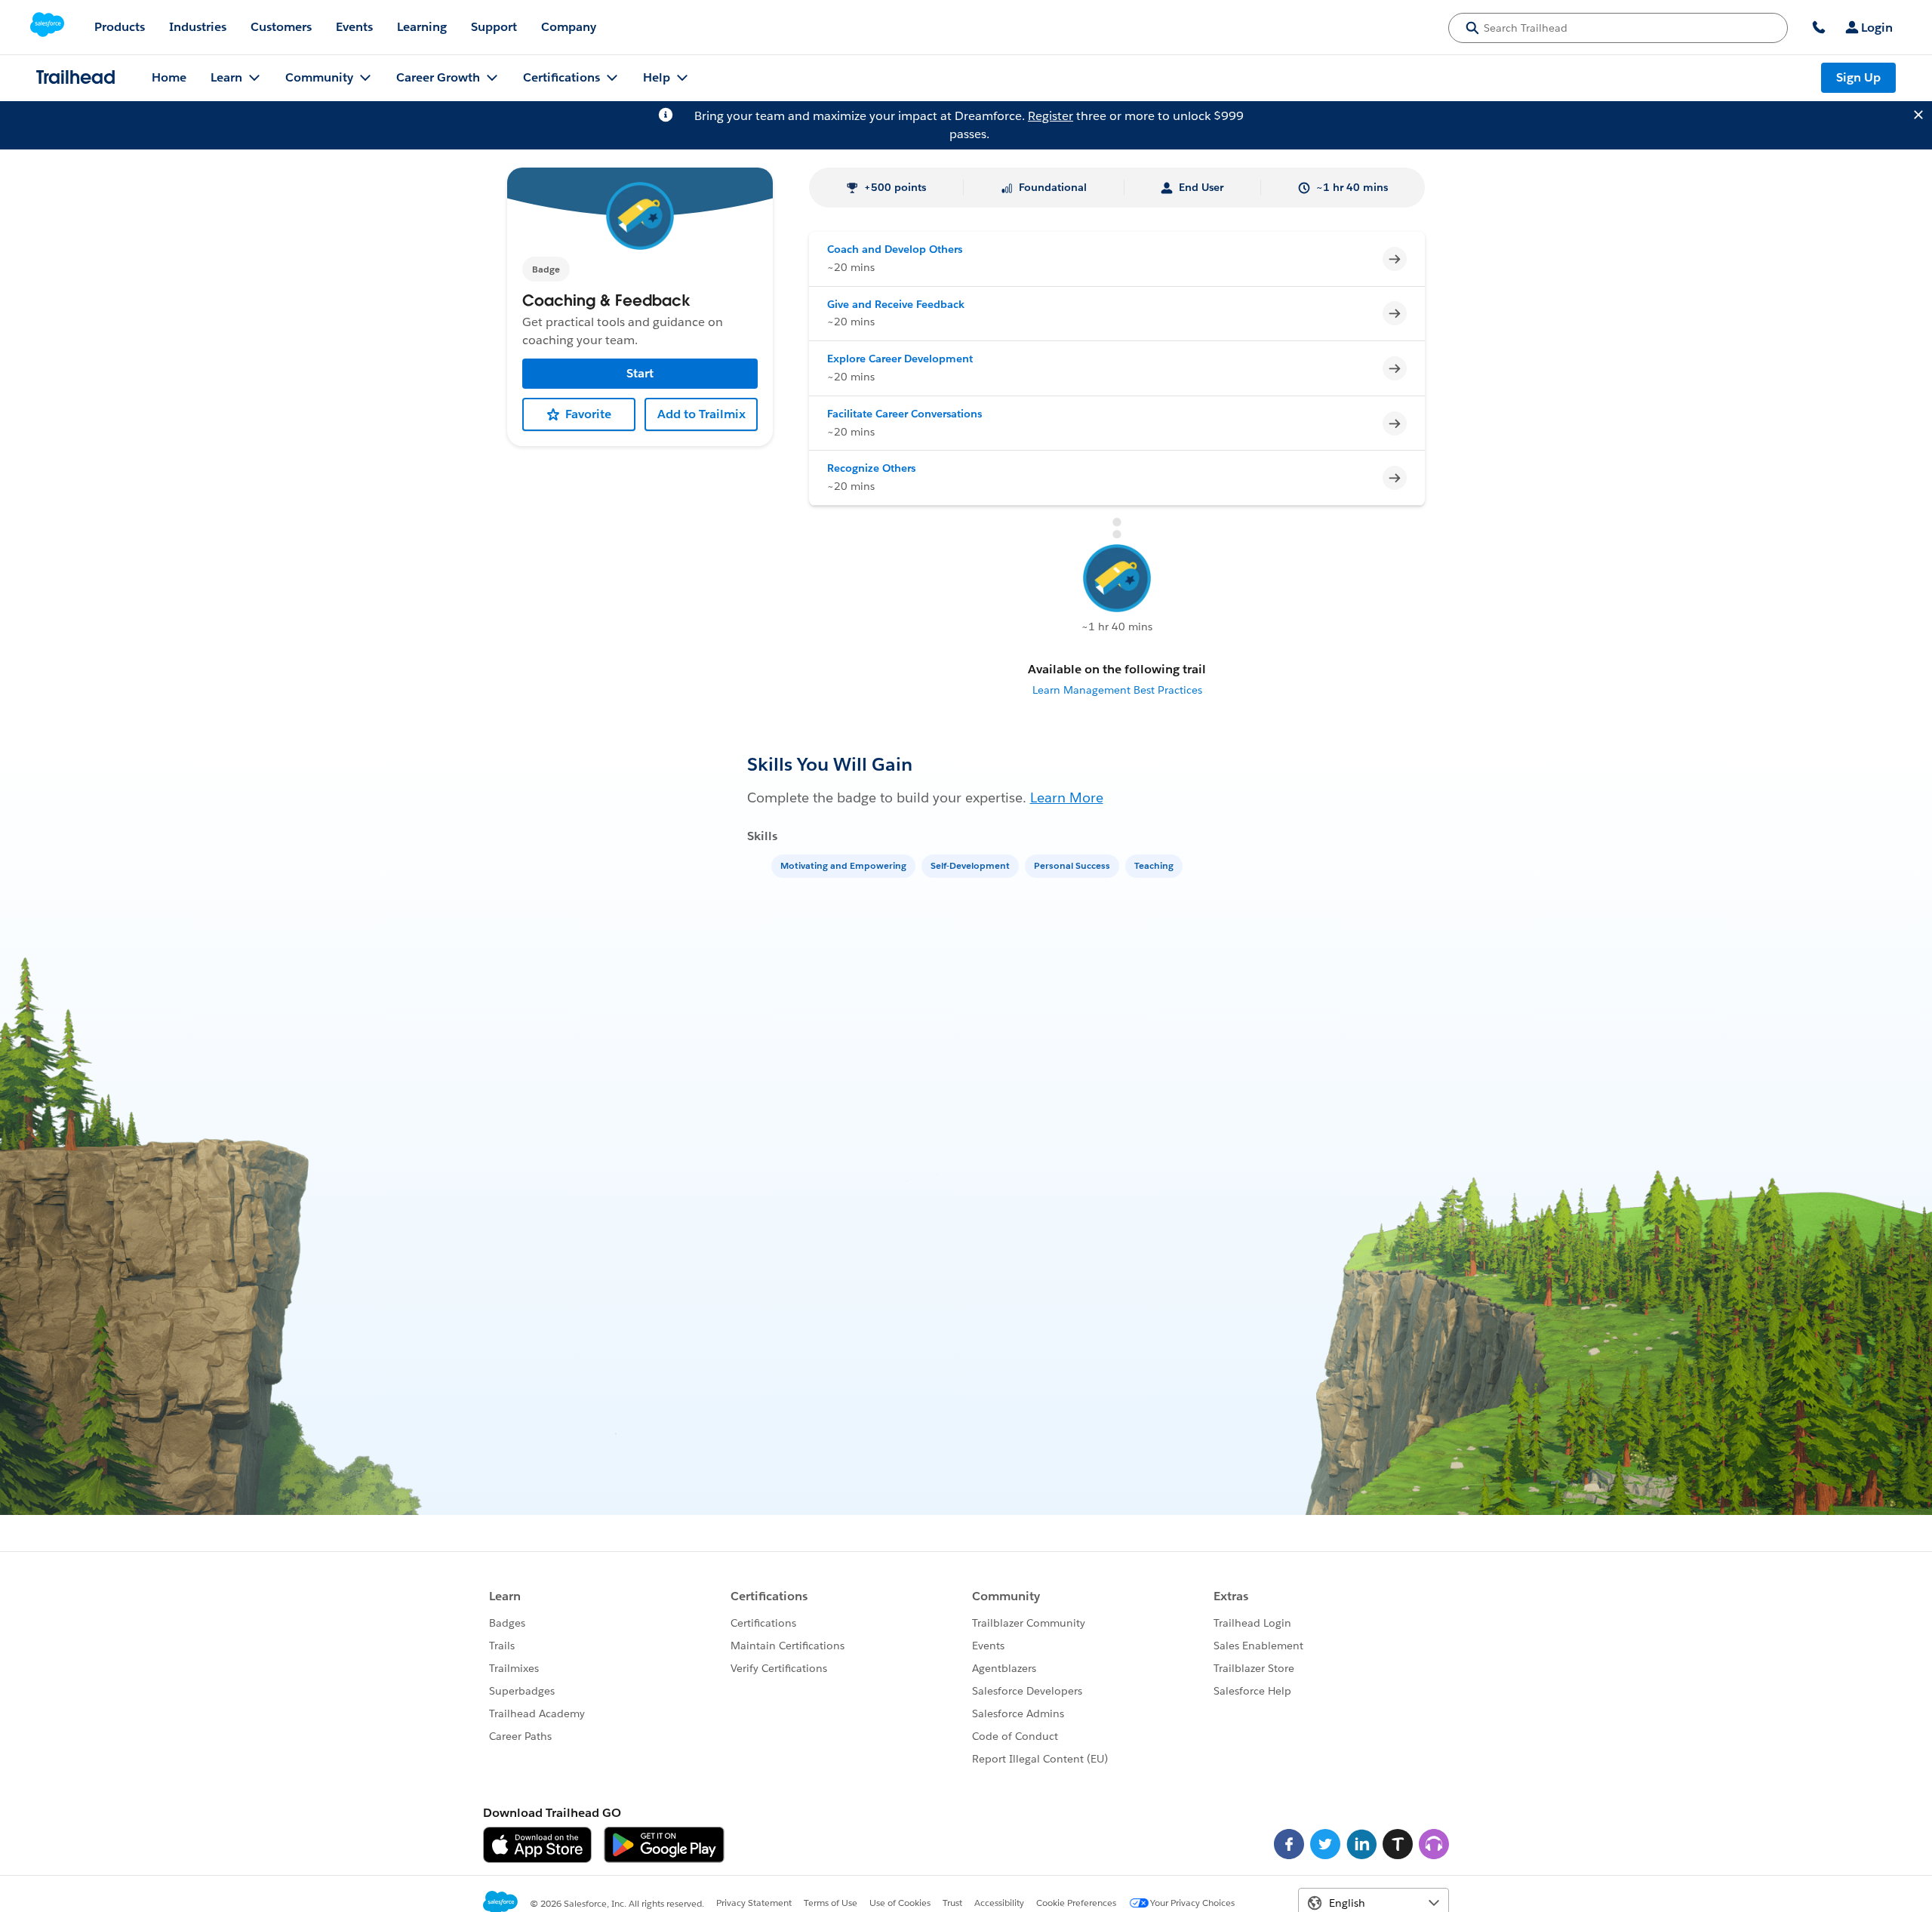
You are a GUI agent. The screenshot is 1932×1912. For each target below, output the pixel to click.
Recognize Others (871, 468)
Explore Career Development (900, 359)
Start (640, 373)
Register (1051, 116)
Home (169, 77)
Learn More (1067, 797)
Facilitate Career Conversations (904, 414)
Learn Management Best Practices (1117, 690)
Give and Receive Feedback (896, 304)
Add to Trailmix (701, 414)
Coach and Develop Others (895, 249)
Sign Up (1858, 77)
